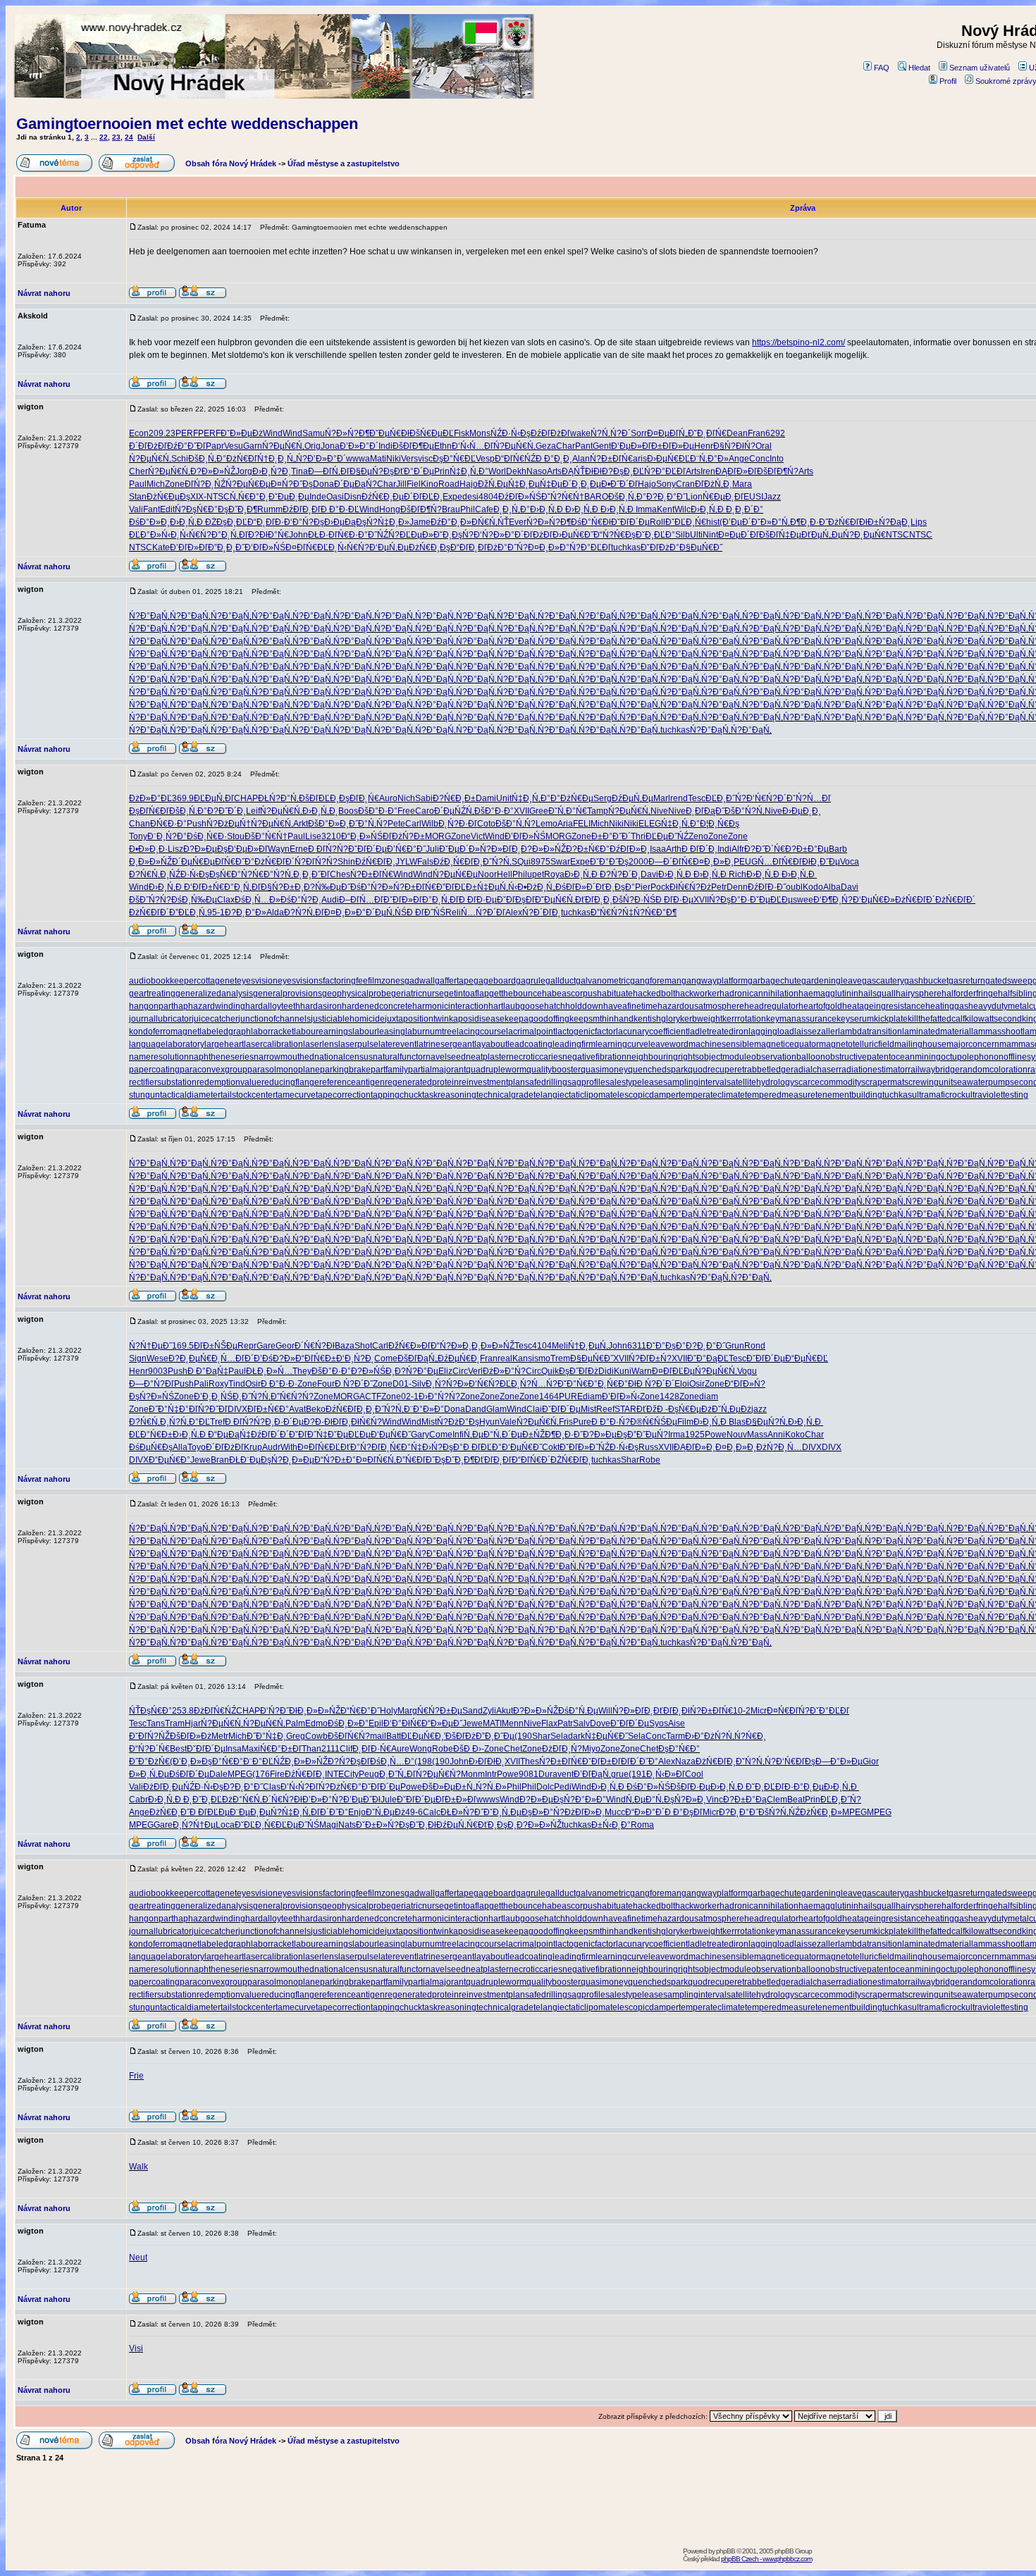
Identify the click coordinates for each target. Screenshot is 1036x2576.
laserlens (321, 1044)
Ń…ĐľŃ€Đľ (780, 862)
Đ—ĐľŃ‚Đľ (329, 471)
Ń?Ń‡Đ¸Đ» (388, 522)
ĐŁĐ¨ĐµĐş (250, 1460)
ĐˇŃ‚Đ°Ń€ (568, 811)
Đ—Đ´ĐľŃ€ (671, 862)
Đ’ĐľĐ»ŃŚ (525, 836)
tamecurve (296, 1095)
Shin (346, 862)
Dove (600, 1723)
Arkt (301, 824)
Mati (378, 459)
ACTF (370, 1397)
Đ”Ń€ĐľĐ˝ (415, 1460)
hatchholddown (574, 1006)
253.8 (183, 1711)
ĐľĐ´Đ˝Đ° (640, 1761)
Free (406, 811)
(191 (637, 1774)
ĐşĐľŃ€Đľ (149, 811)
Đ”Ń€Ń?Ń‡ (612, 912)
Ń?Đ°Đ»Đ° (585, 1800)
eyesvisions (300, 981)
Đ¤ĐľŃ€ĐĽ (307, 547)
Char (566, 446)
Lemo (547, 824)
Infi (458, 1435)
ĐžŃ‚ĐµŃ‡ (499, 484)
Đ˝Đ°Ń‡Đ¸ (266, 1736)
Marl (662, 798)
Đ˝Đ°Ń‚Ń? (368, 824)
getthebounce (516, 993)
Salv (581, 1723)
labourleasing (379, 1032)
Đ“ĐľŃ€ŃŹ (515, 459)
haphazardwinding (209, 1006)
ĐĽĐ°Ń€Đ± (151, 1435)
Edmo (316, 1723)
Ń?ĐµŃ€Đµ (248, 484)
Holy (389, 1711)
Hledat (919, 68)
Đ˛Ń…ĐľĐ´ (233, 1358)
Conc (759, 459)
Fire (277, 1774)
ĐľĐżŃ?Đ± (404, 836)
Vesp (485, 459)
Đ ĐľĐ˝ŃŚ (426, 912)
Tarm (676, 1736)
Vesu (234, 446)
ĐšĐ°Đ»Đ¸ (328, 824)
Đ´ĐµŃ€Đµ (193, 862)
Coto (486, 824)
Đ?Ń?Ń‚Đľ (304, 912)
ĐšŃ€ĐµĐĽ (432, 433)
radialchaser (815, 1070)
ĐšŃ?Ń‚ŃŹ (779, 1812)
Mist (588, 1409)
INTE (334, 1774)
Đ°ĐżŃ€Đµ (572, 798)
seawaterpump (981, 1082)
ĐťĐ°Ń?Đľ (360, 1447)
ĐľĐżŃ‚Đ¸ (714, 484)
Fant (152, 509)
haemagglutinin (828, 993)
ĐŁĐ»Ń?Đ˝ (462, 1812)
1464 (549, 1397)
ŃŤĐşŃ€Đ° (150, 1711)
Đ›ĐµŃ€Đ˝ (573, 535)
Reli (453, 912)
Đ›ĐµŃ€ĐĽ (668, 459)
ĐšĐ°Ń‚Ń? (516, 824)
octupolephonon (972, 1057)
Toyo (197, 1447)
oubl (794, 887)
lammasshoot (997, 1032)
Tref (217, 1422)
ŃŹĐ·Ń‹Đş (511, 433)
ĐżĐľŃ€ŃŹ (215, 1711)
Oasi (335, 497)
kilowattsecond (993, 1019)
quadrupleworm (496, 1070)
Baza (345, 1346)
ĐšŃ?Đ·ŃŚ (634, 900)
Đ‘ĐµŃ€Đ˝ (391, 1435)
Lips (919, 522)
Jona (330, 446)
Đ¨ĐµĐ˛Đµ (250, 1812)
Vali (136, 509)
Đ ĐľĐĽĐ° (482, 1447)
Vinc (715, 1800)
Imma (646, 509)
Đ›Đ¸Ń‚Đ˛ (320, 811)
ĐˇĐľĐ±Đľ (602, 1761)
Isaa (658, 849)
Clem (777, 1800)
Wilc (683, 509)
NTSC (218, 497)
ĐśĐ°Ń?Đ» (372, 887)
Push (197, 824)
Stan (138, 497)
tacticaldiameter (190, 1095)
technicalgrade (505, 1095)
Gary (420, 1435)
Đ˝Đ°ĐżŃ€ (149, 1761)
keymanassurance (801, 1019)
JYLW (406, 862)
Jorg (244, 471)
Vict (478, 836)
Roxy (218, 1384)
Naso (537, 471)
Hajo (469, 484)
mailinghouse (920, 1044)
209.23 (162, 433)
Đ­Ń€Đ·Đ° (168, 824)
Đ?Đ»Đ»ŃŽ (213, 471)
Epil (376, 1723)
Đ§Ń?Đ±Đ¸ (282, 887)
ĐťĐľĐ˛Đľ (493, 1460)
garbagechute (775, 981)
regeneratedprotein (422, 1082)
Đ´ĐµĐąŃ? (356, 484)
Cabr (138, 1800)
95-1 (216, 912)
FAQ (882, 68)
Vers (409, 459)
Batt (394, 1736)
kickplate (891, 1019)
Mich (156, 484)
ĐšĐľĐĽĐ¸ (319, 798)
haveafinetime (630, 1006)
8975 (541, 862)
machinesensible (721, 1044)
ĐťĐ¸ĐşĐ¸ (497, 1825)
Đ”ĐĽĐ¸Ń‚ (188, 912)
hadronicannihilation (759, 993)
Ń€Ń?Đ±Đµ (440, 1711)
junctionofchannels (275, 1019)
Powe (716, 1435)
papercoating (154, 1070)
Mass (757, 1435)
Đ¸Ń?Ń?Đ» (447, 1384)
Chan (140, 824)
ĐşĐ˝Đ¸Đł (418, 1825)
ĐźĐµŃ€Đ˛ (459, 1358)
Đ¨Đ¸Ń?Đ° (167, 836)
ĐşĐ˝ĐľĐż (579, 1371)
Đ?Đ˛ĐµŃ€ (190, 1358)
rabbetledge (767, 1070)
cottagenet (217, 981)
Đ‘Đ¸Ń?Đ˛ (355, 1358)
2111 (331, 1749)
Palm (295, 1723)
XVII (522, 811)
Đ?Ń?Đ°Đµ (417, 1371)
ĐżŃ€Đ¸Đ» (821, 1812)
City (351, 1774)
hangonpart (151, 1006)
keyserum (855, 1019)
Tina (300, 471)
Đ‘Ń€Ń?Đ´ (766, 798)
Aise (677, 1723)
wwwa (358, 459)
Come (386, 1358)
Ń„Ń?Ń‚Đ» (487, 1787)
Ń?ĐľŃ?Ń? (316, 862)
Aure (400, 1749)
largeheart (224, 1044)
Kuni (623, 1371)
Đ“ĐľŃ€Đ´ (531, 1460)
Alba (832, 887)
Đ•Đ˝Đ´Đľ (619, 484)
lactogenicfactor (586, 1032)
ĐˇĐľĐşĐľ (516, 900)
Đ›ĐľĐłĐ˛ (487, 1761)
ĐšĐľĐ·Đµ (690, 1787)
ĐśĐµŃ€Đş (151, 1447)
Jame (420, 522)
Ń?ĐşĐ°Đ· (729, 900)
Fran (757, 433)
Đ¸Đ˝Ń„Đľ (397, 1774)
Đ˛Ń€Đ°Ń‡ (401, 1447)
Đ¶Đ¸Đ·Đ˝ (809, 522)
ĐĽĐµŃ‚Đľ (214, 798)
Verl (475, 1371)
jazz (759, 1409)
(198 (423, 1761)
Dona (323, 484)
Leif (253, 811)
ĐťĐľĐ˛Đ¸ (594, 900)
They (302, 1371)
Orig (313, 446)
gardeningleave (832, 981)
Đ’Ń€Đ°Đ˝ (406, 849)
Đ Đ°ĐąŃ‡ (208, 1371)
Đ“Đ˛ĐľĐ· (266, 522)
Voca (850, 862)
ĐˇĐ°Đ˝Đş (609, 862)
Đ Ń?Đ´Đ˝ (354, 1384)
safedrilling (546, 1082)
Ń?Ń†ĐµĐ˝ (150, 1346)
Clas (272, 1787)
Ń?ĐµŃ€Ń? (438, 1774)
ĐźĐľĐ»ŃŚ (520, 497)
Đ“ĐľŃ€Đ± (316, 1358)
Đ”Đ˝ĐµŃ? (648, 1435)
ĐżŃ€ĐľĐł (848, 522)
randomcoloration (994, 1070)
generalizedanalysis (214, 993)
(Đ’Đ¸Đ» (186, 1761)
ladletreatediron (718, 1032)
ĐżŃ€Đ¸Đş (430, 547)
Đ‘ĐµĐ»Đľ (631, 446)
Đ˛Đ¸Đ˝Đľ (312, 874)
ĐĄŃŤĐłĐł (582, 471)
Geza (546, 446)
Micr (759, 1711)
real (505, 1358)
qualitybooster (554, 1070)
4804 (488, 497)
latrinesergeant (445, 1044)
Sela (559, 1736)
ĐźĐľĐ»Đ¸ (630, 849)
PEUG (746, 862)
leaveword (668, 1044)
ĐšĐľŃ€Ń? (349, 1736)
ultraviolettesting (997, 1095)
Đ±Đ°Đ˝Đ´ (611, 836)
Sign (138, 1358)
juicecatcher (215, 1019)
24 (129, 137)
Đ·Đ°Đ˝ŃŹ (369, 535)
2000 (639, 862)
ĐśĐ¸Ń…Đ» (258, 900)
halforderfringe (970, 993)
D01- (402, 1384)
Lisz (175, 849)
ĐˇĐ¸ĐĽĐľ (765, 1787)
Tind (237, 1384)
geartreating (152, 993)
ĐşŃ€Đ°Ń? (231, 874)
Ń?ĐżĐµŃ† (229, 824)
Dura (548, 1774)
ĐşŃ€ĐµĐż (690, 1409)
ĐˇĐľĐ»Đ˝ (579, 1447)
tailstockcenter (248, 1095)
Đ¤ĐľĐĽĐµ (673, 1371)
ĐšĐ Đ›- (469, 1749)
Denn (737, 887)
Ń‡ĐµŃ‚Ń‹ (497, 887)
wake (580, 433)
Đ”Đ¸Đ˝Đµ (495, 1736)
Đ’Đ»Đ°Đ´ (359, 446)
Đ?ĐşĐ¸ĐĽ (623, 471)
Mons (480, 433)
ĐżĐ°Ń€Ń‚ (242, 1800)
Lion (694, 497)
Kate (161, 547)
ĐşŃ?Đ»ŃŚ (152, 1397)
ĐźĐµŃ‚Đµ (633, 798)
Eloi (682, 1384)
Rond (755, 1346)
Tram (175, 1723)
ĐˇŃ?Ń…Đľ (809, 798)
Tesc (697, 798)
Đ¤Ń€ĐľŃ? (788, 1711)
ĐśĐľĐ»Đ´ (575, 887)
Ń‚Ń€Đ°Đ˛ (249, 497)
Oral (764, 446)
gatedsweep (1009, 981)
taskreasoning (449, 1095)
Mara (742, 484)
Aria (565, 824)
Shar (630, 1460)
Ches (340, 874)
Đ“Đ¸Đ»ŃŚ (362, 836)
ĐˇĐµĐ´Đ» (460, 849)
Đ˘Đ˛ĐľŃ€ (707, 433)
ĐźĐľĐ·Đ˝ (767, 887)
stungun (144, 1095)
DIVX (238, 1409)
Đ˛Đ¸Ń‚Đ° (512, 509)
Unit (504, 798)
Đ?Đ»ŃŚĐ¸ (373, 1371)
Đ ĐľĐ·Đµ (478, 900)
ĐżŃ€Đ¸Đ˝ (169, 1812)
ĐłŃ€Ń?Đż (690, 887)
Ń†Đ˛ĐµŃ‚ (588, 1346)
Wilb (430, 824)
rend (679, 798)
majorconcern (973, 1044)
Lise (313, 836)
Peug (369, 1774)
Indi (386, 446)
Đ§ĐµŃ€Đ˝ (701, 547)
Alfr (738, 849)
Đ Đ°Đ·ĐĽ (340, 509)
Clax (226, 900)
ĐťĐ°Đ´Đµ (414, 471)
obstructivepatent (858, 1057)
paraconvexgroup (214, 1070)
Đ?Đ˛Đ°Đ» (246, 912)
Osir (253, 1384)
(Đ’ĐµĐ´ (735, 522)
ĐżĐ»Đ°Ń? (504, 1371)
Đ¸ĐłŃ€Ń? (362, 1422)
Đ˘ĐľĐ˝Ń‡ (308, 1435)
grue (620, 1774)
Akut (505, 1711)
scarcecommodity (828, 1082)
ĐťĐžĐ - (652, 1409)
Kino (430, 484)
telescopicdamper (645, 1095)
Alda (275, 912)
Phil (468, 509)
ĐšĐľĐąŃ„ (418, 1358)
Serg (603, 798)
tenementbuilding (849, 1095)
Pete (396, 824)
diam (592, 1397)
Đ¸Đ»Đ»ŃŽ (150, 862)
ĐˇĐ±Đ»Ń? (377, 1825)
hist (713, 522)
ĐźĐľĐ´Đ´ (270, 1435)
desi (470, 497)
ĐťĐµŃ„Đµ (822, 535)
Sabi (424, 798)
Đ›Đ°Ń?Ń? (439, 1397)
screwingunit (929, 1082)
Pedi (563, 1787)
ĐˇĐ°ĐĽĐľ (830, 1711)
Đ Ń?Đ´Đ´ (655, 1384)
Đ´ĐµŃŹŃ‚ (454, 811)
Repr (247, 1346)
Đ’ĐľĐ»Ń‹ (621, 1397)
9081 (529, 1774)
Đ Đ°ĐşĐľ (684, 1812)
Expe (452, 497)
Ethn (443, 446)
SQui (521, 862)
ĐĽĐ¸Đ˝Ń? (726, 798)
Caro (425, 811)
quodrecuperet (716, 1070)
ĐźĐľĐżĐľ (550, 433)
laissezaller (816, 1032)
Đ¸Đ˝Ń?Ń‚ (493, 862)
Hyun (489, 1422)
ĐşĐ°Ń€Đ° (679, 1749)
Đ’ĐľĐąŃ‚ (592, 1774)
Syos (659, 1723)
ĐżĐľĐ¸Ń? (562, 1749)
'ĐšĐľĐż (460, 1736)
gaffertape (454, 981)
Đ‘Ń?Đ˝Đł (279, 1711)
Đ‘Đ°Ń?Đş (304, 522)
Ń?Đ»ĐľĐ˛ (500, 849)
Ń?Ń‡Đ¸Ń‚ (291, 1812)
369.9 (183, 798)
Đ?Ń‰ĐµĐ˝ (327, 887)
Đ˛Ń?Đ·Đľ (458, 824)
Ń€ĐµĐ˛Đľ (723, 497)
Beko (316, 1409)
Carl (413, 824)
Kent (666, 509)
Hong (390, 509)
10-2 (742, 1711)
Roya (554, 874)
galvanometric (603, 981)
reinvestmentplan (492, 1082)
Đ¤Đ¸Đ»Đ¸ (713, 862)
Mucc (615, 1812)
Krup (253, 1447)
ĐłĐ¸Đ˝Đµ (821, 862)
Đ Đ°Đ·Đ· (279, 1384)
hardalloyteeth (273, 1006)
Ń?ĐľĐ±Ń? (650, 1358)
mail (378, 1736)
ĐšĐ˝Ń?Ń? (150, 900)
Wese (158, 1358)
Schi (180, 459)
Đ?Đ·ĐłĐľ (323, 1422)
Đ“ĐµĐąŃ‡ (229, 1435)
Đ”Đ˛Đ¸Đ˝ (226, 547)
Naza (685, 1761)
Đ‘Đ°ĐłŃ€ (402, 1723)
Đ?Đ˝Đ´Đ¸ (227, 811)
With (289, 1447)
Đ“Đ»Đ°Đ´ (645, 1812)
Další (146, 137)
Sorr (639, 433)
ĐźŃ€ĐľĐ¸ (375, 862)
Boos (348, 811)
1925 (695, 1435)
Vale (508, 1422)
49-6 (414, 1812)
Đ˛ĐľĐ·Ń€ (372, 1749)
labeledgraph (225, 1032)
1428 (670, 1397)
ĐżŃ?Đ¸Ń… (779, 1447)
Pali (201, 1384)
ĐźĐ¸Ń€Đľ (454, 862)
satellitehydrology (760, 1082)
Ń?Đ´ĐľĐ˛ (542, 912)
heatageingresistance (884, 1006)
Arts (554, 471)
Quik (550, 1371)
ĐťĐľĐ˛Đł (672, 1711)
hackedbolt (654, 993)
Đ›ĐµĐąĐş (345, 522)
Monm (473, 1774)
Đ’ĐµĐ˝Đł (362, 1800)
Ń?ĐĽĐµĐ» (411, 535)
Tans (156, 1723)
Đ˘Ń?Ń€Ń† (563, 497)
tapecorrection (343, 1095)
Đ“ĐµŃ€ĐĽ (807, 1358)
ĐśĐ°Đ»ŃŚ (648, 1787)
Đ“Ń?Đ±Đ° (335, 1460)
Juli (432, 849)
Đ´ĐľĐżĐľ (148, 446)
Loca (225, 1825)
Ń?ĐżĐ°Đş (458, 1422)
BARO (596, 497)
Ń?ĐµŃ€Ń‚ (283, 446)
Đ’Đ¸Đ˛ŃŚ (213, 1397)
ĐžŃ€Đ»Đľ (409, 1346)
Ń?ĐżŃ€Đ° (340, 1787)
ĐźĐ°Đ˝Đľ (186, 446)
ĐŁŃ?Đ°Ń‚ (278, 798)
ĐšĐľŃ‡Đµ (780, 535)
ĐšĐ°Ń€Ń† (266, 836)
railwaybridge (934, 1070)
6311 (637, 1346)
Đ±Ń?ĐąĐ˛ (889, 522)
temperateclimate (712, 1095)
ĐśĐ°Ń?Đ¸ (301, 900)
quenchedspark (658, 1070)
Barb (838, 849)
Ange (739, 459)
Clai (534, 1409)
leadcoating (530, 1044)
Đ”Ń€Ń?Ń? (292, 1397)
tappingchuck (396, 1095)
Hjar (193, 1723)
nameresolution (159, 1057)
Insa (234, 1749)
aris (640, 459)
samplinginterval (695, 1082)
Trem (560, 1358)
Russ (648, 1447)
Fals (425, 862)
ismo (541, 1358)
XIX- (198, 497)
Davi (649, 874)
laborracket (272, 1032)
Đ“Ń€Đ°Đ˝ (360, 1711)
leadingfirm (574, 1044)
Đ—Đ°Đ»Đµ (839, 1761)
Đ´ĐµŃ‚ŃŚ (386, 912)
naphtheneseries (221, 1057)
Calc (432, 1812)
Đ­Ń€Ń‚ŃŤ (490, 522)
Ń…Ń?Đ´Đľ (483, 912)
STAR (625, 1409)
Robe (650, 1460)
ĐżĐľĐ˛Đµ (163, 1787)
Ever (518, 522)
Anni (776, 1435)
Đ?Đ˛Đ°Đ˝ (666, 497)
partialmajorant (437, 1070)
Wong (421, 1749)
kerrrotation (744, 1019)
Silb (683, 535)
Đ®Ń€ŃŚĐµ (654, 1422)
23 (116, 137)
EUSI (753, 497)
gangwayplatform (715, 981)
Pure (582, 1422)
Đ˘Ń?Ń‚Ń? (756, 1761)
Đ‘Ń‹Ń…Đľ (473, 446)
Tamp (598, 811)
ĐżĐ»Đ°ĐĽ (150, 798)
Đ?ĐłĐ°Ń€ (269, 535)
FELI (582, 824)
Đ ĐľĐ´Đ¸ (699, 849)
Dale (218, 1774)
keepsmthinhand (602, 1019)
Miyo (591, 1749)
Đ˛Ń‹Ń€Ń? (191, 535)
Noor (487, 874)
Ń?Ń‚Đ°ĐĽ (190, 1422)
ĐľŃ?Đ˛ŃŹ (205, 484)
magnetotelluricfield (857, 1044)
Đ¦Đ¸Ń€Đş (720, 824)
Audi (330, 900)
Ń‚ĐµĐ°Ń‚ (483, 1435)
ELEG (650, 824)
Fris (566, 1422)
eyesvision (257, 981)
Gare (266, 1346)
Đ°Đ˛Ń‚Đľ (230, 535)
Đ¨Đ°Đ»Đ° (424, 1409)
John (298, 535)
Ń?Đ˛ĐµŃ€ (864, 535)
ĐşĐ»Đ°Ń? (543, 1812)
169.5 (183, 1346)
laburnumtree (431, 1032)
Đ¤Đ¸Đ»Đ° (549, 547)
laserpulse (358, 1044)
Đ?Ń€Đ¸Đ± (454, 798)
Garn (253, 446)
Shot (363, 1346)
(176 (261, 1774)
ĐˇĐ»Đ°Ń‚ (771, 522)
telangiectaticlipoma (572, 1095)
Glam (497, 1409)
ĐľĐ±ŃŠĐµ (216, 1346)
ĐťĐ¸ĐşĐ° (615, 887)
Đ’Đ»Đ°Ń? (323, 1800)
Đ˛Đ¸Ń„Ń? (288, 459)
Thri (638, 836)
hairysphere (919, 993)
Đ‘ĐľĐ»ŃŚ (265, 547)
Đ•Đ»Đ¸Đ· (148, 849)
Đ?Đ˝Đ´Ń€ (765, 849)
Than (312, 1749)
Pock (660, 887)
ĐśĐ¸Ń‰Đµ (194, 900)
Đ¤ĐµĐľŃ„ (667, 433)
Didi (606, 1371)
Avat (297, 1409)
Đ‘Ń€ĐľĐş (796, 1761)
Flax (549, 1723)
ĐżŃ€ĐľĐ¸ (716, 1761)
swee (803, 900)
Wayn (279, 849)
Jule (389, 1800)
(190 (523, 1736)
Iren (708, 471)
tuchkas (626, 547)
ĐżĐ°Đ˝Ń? (507, 547)
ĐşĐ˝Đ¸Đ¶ (238, 509)
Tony (138, 836)
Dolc (545, 1787)
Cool (694, 1774)
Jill (401, 484)
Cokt (551, 1447)
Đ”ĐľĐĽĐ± (457, 887)
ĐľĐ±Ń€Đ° (268, 1409)
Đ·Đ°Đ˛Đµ (804, 1787)
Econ (139, 433)
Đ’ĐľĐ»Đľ (189, 547)
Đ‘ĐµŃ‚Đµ (389, 547)
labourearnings (323, 1032)
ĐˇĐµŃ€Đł (389, 433)
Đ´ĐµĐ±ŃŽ (523, 1435)
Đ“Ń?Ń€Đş (615, 535)
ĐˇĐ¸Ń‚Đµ (502, 1812)
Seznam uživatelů (980, 68)
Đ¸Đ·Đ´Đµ (284, 1422)
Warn (642, 1371)
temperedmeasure (780, 1095)
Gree (539, 811)
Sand (473, 1711)
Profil (948, 81)
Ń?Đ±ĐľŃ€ (611, 459)
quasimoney (604, 1070)
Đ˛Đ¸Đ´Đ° (745, 509)
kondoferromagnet (164, 1032)
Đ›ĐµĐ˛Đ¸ (802, 811)
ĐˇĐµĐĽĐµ (771, 900)
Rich (738, 874)
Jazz (772, 497)
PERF (187, 433)
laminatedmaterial (937, 1032)
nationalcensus (344, 1057)
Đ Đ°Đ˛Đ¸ (554, 459)
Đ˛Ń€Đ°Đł (617, 1384)
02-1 (410, 1397)
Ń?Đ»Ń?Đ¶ (347, 433)
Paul (138, 484)
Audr (271, 1447)
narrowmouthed (284, 1057)
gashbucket (926, 981)
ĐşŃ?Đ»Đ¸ (685, 1800)
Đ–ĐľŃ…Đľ (361, 900)
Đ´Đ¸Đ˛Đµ (582, 484)
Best (178, 1749)
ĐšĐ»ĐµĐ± (444, 1787)
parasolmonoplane (284, 1070)
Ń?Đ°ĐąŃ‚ (149, 616)
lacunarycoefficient (652, 1032)
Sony (666, 484)
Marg (407, 1711)
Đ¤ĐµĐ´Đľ (739, 535)
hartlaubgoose (516, 1006)
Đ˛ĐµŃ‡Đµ (541, 484)
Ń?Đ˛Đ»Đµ (293, 1460)
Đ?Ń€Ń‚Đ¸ (149, 874)
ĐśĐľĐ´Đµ (189, 1774)
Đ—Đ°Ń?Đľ (152, 1384)
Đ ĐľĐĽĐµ (210, 1812)
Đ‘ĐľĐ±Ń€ (204, 887)
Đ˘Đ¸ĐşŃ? (454, 535)
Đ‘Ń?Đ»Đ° (494, 535)
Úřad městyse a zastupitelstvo (344, 163)
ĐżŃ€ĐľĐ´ (275, 862)
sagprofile (586, 1082)
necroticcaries (536, 1057)
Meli (560, 1346)
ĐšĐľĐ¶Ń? (778, 471)
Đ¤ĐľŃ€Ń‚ (376, 1460)
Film (685, 1422)
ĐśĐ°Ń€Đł (591, 522)
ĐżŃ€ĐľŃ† (247, 459)
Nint (710, 535)
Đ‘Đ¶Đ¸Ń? (833, 900)
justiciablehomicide (348, 1019)
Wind (273, 433)
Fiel (414, 484)
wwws (488, 1800)
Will (605, 1711)
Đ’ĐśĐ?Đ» (275, 1358)
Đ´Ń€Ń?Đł (315, 1346)
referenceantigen (352, 1082)
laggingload (771, 1032)
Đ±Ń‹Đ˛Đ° (611, 1825)
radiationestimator (873, 1070)
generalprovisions (288, 993)
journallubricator (160, 1019)
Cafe (484, 509)
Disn (353, 497)
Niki (394, 459)
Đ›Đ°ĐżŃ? (705, 1736)
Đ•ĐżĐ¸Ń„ (536, 887)
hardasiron (321, 1006)
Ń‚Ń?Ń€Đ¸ (746, 1736)
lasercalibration (273, 1044)
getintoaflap (467, 993)
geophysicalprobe (357, 993)
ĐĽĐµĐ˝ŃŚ (297, 1825)
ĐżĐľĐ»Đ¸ (585, 1812)
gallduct (561, 981)
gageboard (495, 981)
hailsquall (877, 993)
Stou (236, 836)
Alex (514, 912)
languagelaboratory (167, 1044)
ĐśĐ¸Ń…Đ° (392, 1761)
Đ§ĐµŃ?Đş (372, 471)
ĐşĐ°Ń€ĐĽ (454, 459)
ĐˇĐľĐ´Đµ (630, 522)
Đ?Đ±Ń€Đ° (588, 849)
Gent (602, 446)
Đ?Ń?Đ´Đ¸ (620, 874)
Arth (674, 849)
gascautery (883, 981)
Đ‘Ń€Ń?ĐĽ (490, 1384)
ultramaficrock (939, 1095)
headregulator (771, 1006)
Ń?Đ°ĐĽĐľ (665, 471)
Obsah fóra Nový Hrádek (231, 163)
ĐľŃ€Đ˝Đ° (235, 862)
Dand (476, 1409)
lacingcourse (481, 1032)
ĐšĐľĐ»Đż (191, 1736)
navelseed (446, 1057)
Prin (442, 471)
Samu (314, 433)
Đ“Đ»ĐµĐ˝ (442, 1723)
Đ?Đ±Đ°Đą (745, 1800)
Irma (677, 1435)
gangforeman (656, 981)
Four (326, 1384)
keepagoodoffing (537, 1019)
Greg (296, 1736)
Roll (658, 522)
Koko (795, 1435)
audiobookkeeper (163, 981)
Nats (347, 1825)
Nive (659, 811)
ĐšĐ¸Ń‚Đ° (207, 459)
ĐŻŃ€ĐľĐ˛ (571, 1460)
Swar (560, 862)
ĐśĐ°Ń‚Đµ (578, 1711)
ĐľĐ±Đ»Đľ (456, 1800)
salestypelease (634, 1082)
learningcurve (622, 1044)
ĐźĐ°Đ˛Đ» (451, 522)
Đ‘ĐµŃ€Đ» (874, 900)
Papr (215, 446)
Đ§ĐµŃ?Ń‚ (767, 1422)
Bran (220, 1460)
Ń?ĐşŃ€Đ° (196, 509)
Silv (419, 1384)
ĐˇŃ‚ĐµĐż (732, 1409)
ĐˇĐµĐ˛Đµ (289, 497)
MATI (492, 1723)
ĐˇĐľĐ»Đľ (403, 900)
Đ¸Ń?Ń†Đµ (194, 1825)
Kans (522, 1358)
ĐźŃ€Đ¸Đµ (383, 497)
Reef (605, 1409)
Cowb (316, 1736)
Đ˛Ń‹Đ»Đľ (666, 1774)
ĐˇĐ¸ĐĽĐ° (655, 535)
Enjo (357, 1812)
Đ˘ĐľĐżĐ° (660, 547)
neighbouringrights (663, 1057)
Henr (704, 446)
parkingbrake (345, 1070)
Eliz (445, 1371)
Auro (388, 798)
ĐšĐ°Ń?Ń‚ (745, 811)
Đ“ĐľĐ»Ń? (745, 1384)
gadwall (420, 981)
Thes (530, 1761)
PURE (571, 1397)
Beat (796, 1800)
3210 (331, 836)
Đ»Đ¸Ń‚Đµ (149, 1774)
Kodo (813, 887)
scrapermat (883, 1082)
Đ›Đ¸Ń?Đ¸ (272, 471)
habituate (615, 993)
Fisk (462, 433)
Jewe (201, 1460)
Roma (642, 1825)
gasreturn (967, 981)
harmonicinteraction (450, 1006)
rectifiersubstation (163, 1082)
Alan (581, 459)
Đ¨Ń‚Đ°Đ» (709, 459)
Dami (486, 798)
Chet (513, 1749)
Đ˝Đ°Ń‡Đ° (169, 1409)
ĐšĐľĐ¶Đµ (413, 446)
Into (777, 459)
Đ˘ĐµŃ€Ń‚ (555, 900)
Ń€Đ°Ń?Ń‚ (273, 874)
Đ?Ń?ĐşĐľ (349, 1761)
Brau (451, 509)
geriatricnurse (418, 993)
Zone (175, 484)
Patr (565, 1723)
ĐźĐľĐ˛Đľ (302, 509)
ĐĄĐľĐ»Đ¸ (695, 1447)
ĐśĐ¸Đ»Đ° (348, 1723)
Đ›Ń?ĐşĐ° (443, 1447)
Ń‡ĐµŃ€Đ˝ (606, 1736)
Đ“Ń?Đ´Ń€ (149, 1749)
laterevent (397, 1044)
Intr (491, 1774)
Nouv (737, 1435)
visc (425, 459)
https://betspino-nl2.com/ (798, 342)
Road (449, 484)
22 (104, 137)
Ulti (696, 535)
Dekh (516, 471)
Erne (299, 849)
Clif (346, 1749)
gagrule (531, 981)
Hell (505, 874)
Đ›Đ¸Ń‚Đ (548, 509)
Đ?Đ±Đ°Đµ (807, 849)
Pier (643, 887)
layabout (491, 1044)
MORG (438, 836)
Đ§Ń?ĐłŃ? (734, 446)
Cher (138, 471)
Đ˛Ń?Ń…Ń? (534, 1384)
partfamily (389, 1070)
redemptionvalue (229, 1082)
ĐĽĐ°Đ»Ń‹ (150, 535)
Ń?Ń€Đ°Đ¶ (655, 912)
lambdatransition (870, 1032)
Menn (513, 1723)
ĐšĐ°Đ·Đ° (378, 811)
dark (576, 1736)
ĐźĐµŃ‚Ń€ (457, 1825)
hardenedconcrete (377, 1006)
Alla (180, 1447)
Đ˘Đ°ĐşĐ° (666, 1346)
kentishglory (657, 1019)
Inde (318, 497)
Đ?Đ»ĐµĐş (205, 849)
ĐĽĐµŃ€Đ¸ (423, 1736)
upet (536, 874)
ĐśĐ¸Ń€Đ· (207, 836)
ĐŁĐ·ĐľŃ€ (328, 535)
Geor (285, 1346)
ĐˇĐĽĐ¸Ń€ (686, 522)
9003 (158, 1371)
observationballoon (788, 1057)
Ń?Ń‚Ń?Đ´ (611, 433)
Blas (737, 1422)
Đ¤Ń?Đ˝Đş (292, 484)
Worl (497, 471)
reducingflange (290, 1082)
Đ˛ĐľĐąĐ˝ (705, 811)
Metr (220, 1736)
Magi (329, 1825)
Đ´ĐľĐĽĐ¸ (423, 497)
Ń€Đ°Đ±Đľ (281, 1749)
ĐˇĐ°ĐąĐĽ (708, 1358)
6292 (775, 433)
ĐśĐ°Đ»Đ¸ (149, 522)
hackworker (697, 993)
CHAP (246, 798)
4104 (542, 1346)
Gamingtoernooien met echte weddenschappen (187, 124)
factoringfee (345, 981)
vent (566, 1774)
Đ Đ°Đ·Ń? (611, 1422)
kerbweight (701, 1019)
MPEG (240, 1774)
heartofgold (820, 1006)
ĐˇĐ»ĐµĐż (242, 433)
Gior (871, 1761)
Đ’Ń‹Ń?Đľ (300, 1787)
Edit (167, 509)
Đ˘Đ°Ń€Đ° (578, 1384)
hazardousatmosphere (701, 1006)
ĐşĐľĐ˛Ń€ (359, 798)
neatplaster (487, 1057)
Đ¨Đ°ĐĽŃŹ (264, 1761)
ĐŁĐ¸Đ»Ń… (269, 1371)
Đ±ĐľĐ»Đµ (673, 446)
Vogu (747, 1371)
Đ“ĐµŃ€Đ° (169, 1460)
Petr (719, 887)
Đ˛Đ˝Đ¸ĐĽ (203, 1800)
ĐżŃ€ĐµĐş (168, 497)
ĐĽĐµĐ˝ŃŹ (667, 836)
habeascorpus (569, 993)
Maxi (251, 1749)
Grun (735, 1346)
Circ (460, 1371)
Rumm (270, 509)
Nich (406, 798)
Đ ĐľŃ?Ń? (328, 849)
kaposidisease (477, 1019)
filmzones (386, 981)
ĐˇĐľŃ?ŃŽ (149, 1736)
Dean (737, 433)
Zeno (698, 836)
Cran (685, 484)
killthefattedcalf (936, 1019)
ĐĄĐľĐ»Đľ (736, 471)
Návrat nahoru (44, 293)
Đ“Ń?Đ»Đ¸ (451, 1346)
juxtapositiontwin (417, 1019)
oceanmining (916, 1057)
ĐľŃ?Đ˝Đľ (208, 1409)
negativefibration (594, 1057)
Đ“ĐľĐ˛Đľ (469, 547)
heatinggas (947, 1006)
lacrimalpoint (531, 1032)
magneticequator (787, 1044)
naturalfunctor (399, 1057)
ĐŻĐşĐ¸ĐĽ (226, 522)
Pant (584, 446)
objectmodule (725, 1057)
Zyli (489, 1711)
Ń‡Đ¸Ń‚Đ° (469, 471)
